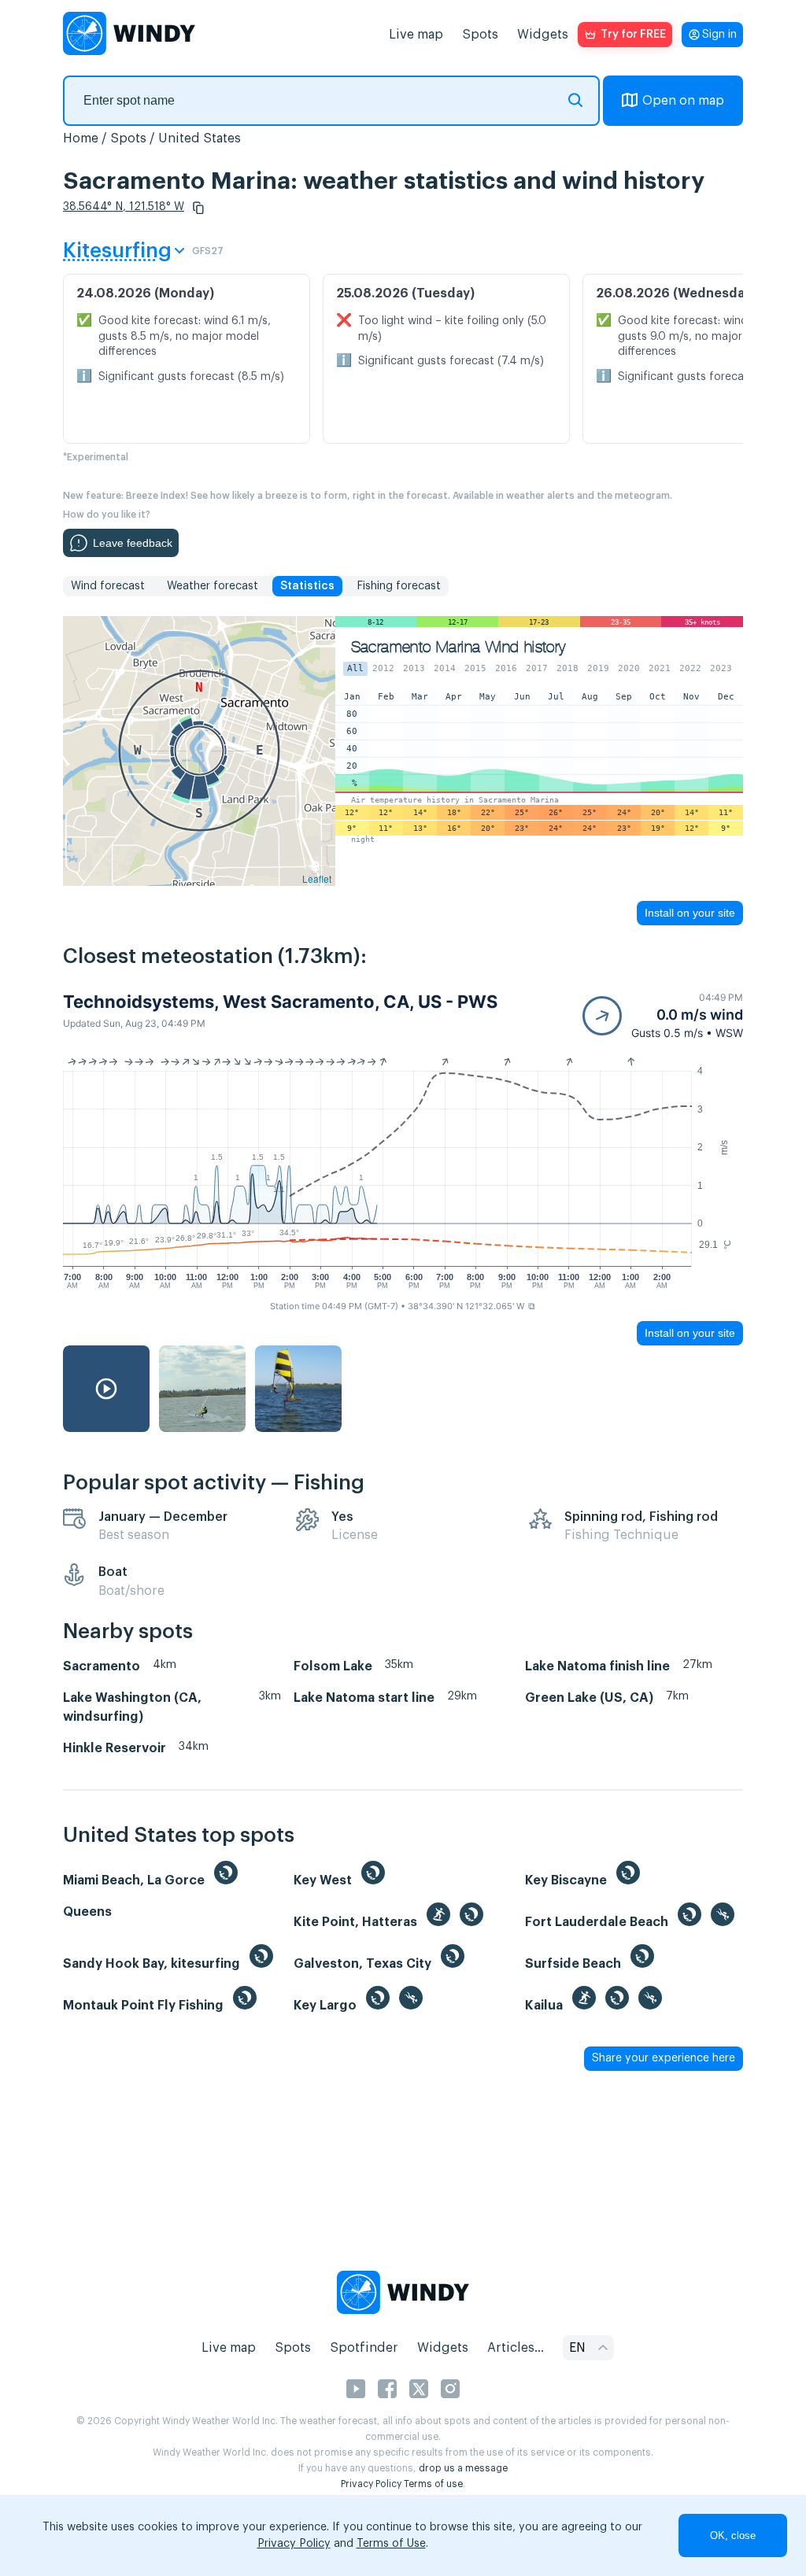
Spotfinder (364, 2348)
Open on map (683, 101)
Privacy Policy (371, 2484)
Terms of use (433, 2484)
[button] (198, 208)
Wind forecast (108, 586)
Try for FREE (633, 35)
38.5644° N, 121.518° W (124, 207)
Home (81, 138)
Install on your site (690, 913)
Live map (416, 35)
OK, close (733, 2535)
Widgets (543, 35)
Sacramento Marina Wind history (458, 647)
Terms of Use (391, 2544)
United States (200, 138)
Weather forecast (213, 586)
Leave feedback (133, 543)
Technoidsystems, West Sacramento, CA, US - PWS (280, 1002)
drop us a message (463, 2468)
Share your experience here (664, 2058)
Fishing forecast (399, 586)
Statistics (307, 586)
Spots (480, 35)
